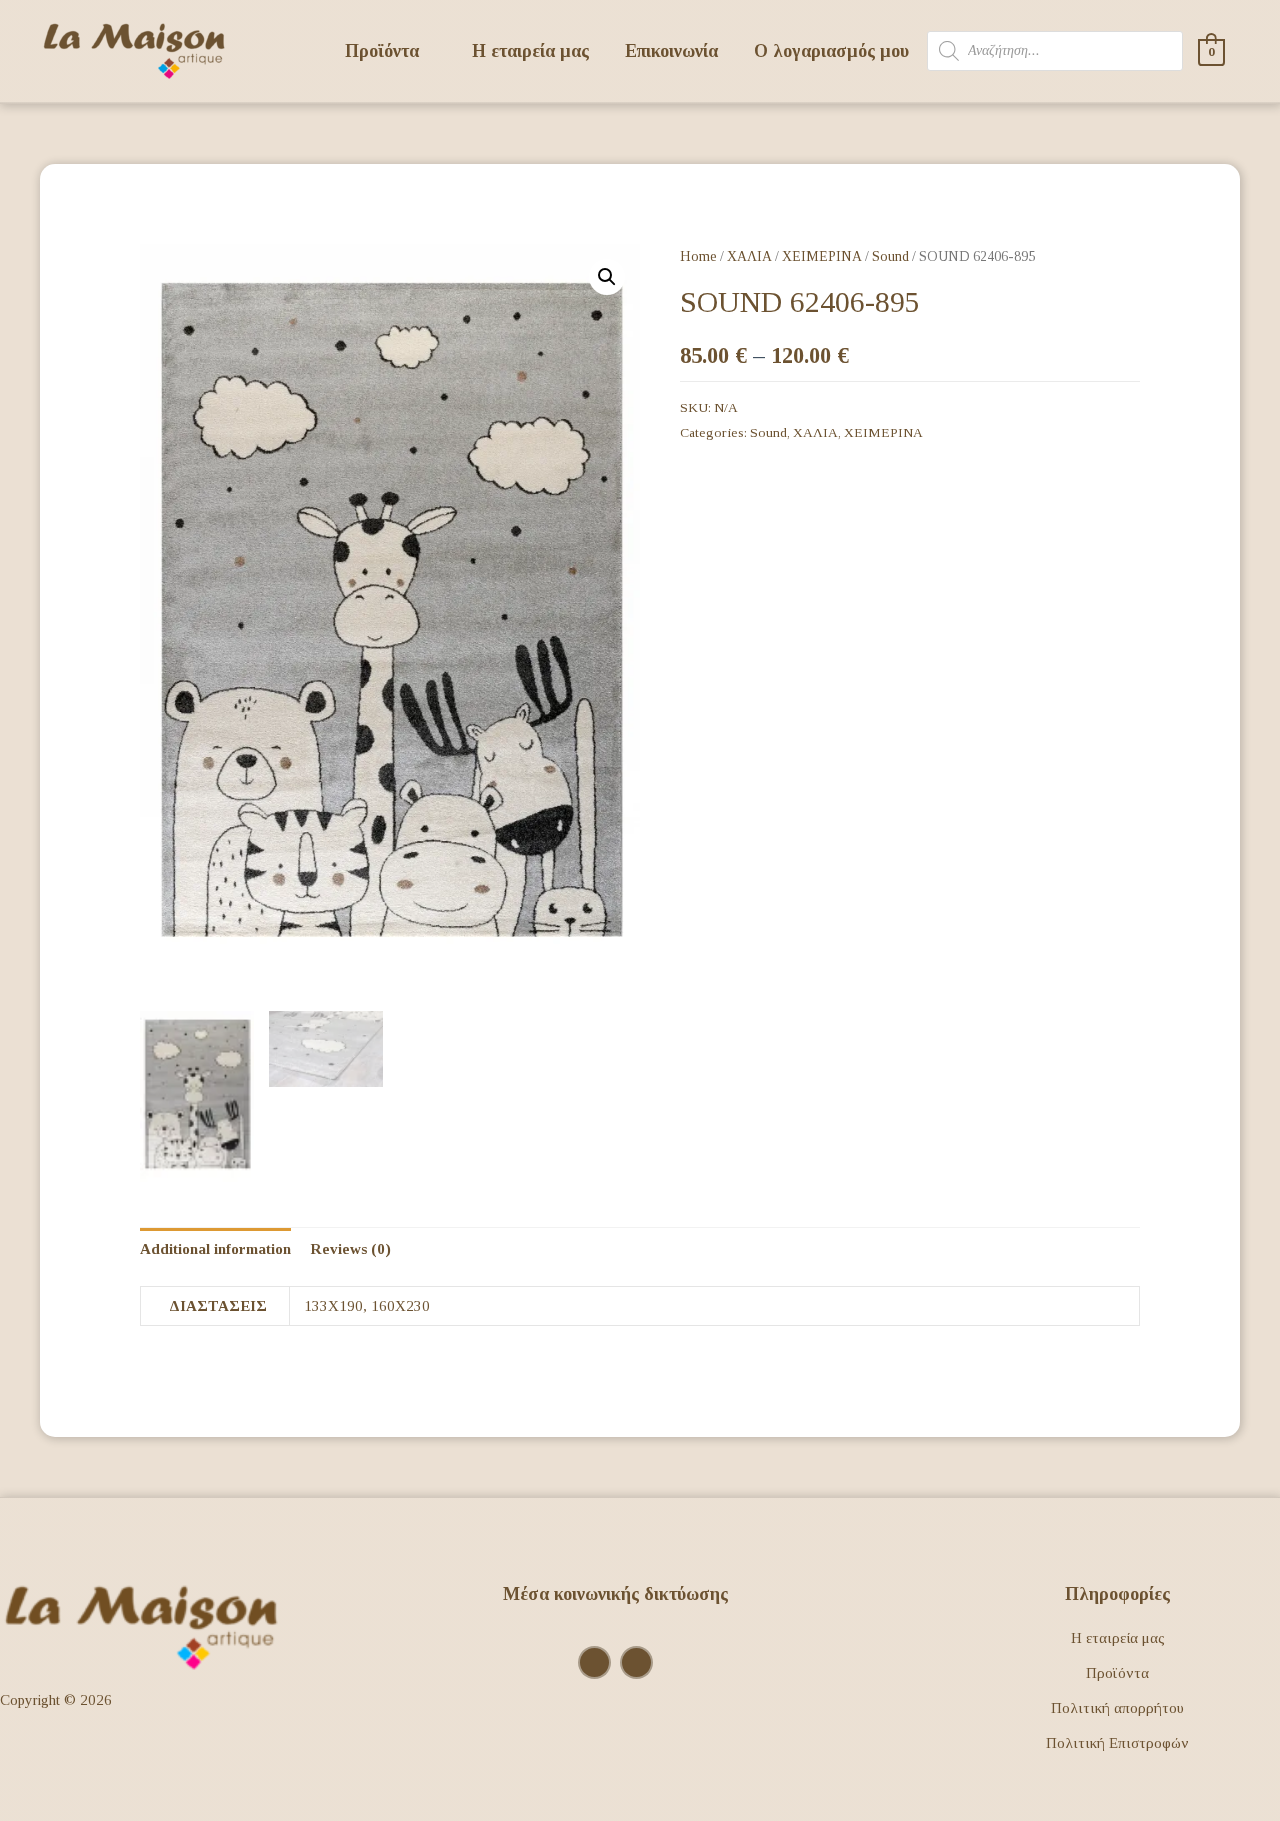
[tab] (215, 1249)
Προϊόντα (1117, 1673)
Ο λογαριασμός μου (831, 51)
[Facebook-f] (636, 1662)
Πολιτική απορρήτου (1117, 1708)
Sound (890, 256)
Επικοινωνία (671, 51)
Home (698, 256)
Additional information (215, 1249)
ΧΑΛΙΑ (749, 256)
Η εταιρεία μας (530, 51)
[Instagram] (594, 1662)
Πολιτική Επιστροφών (1117, 1743)
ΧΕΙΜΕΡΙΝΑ (822, 256)
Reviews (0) (350, 1249)
